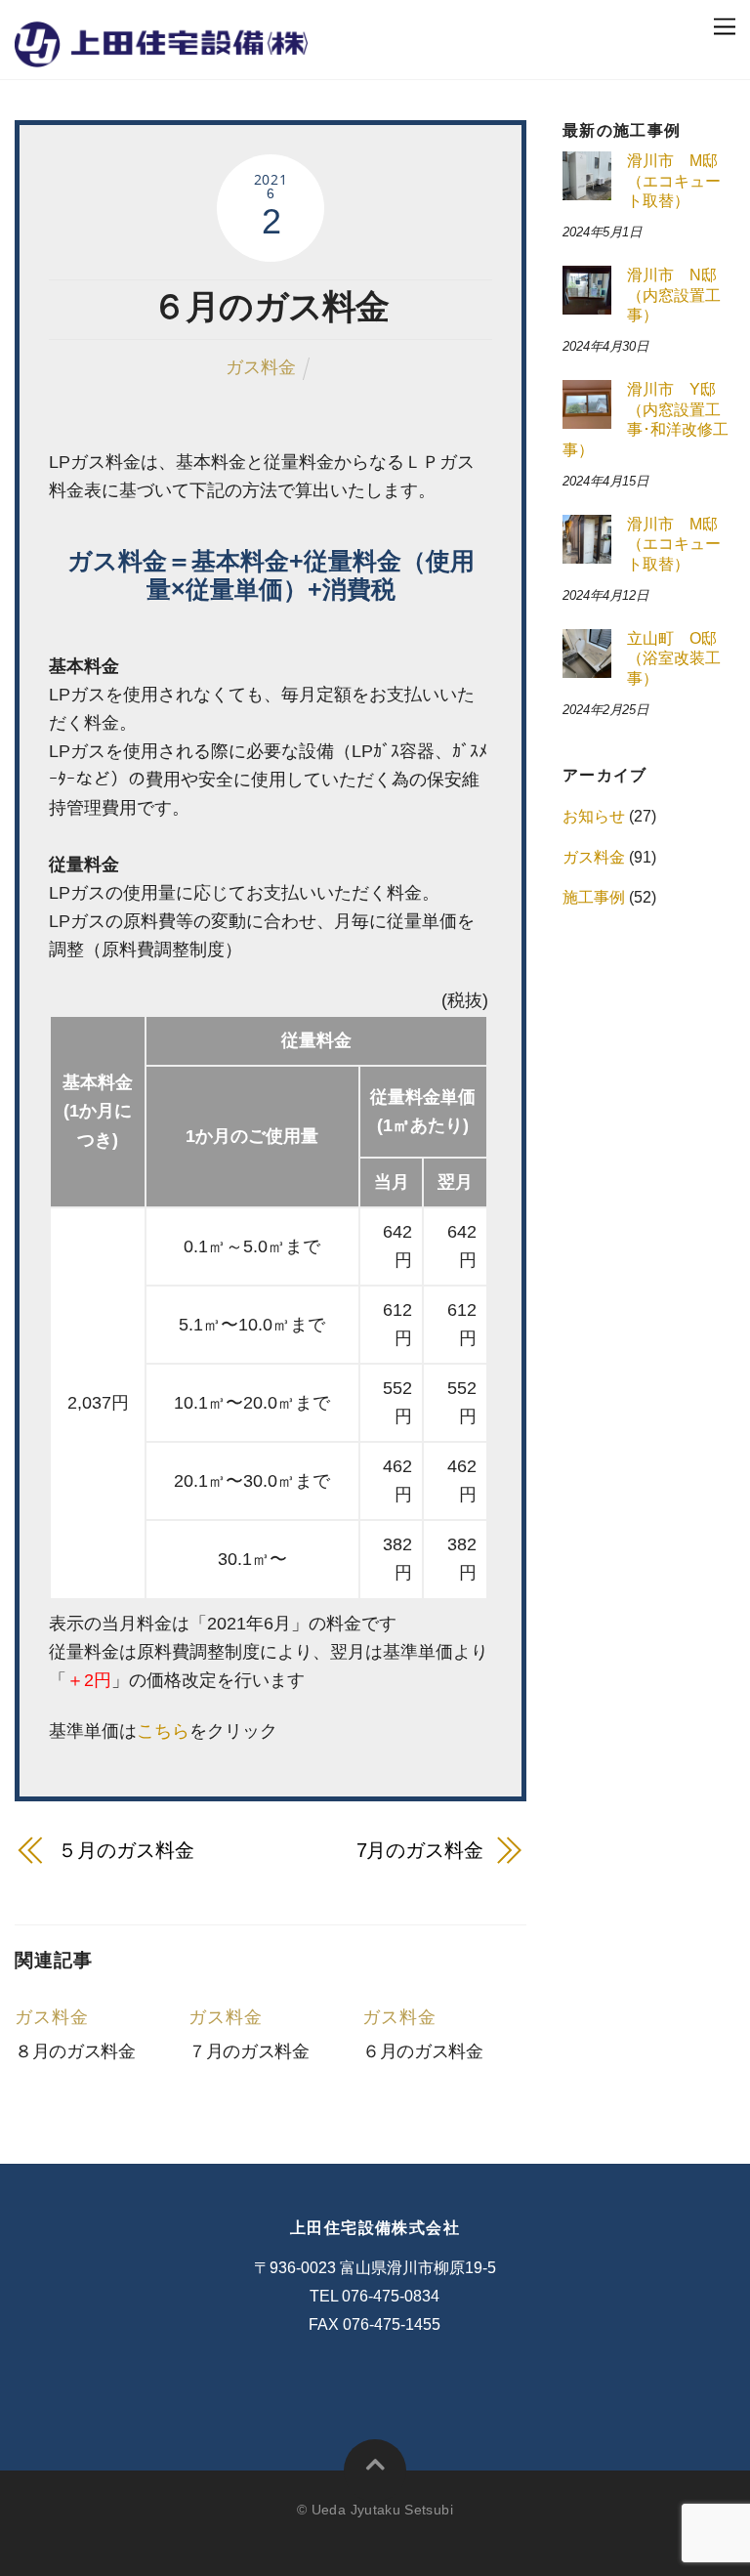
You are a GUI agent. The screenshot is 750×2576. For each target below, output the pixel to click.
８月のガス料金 (75, 2051)
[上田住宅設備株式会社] (161, 52)
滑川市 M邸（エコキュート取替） (674, 181)
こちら (163, 1731)
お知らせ (594, 816)
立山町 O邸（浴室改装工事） (674, 658)
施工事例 (594, 897)
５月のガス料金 (125, 1850)
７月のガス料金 (249, 2051)
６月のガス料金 (271, 306)
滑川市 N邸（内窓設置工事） (674, 295)
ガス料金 (261, 367)
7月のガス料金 (420, 1850)
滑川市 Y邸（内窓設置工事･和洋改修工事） (646, 420)
